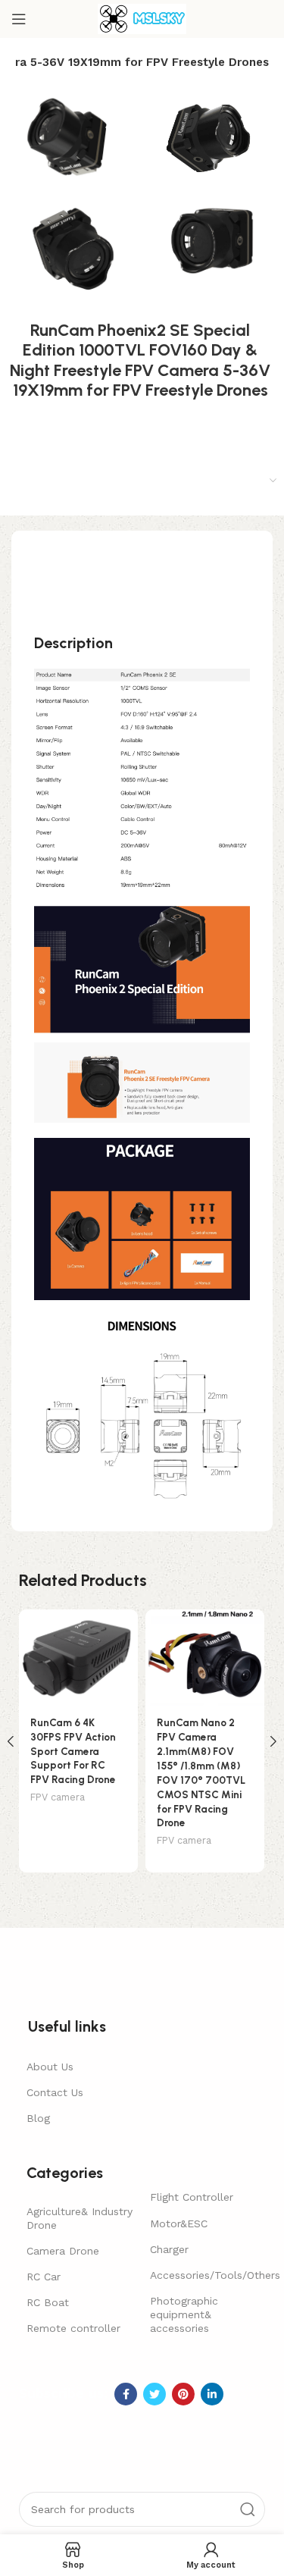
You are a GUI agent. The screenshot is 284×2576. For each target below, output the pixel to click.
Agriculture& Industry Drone (80, 2218)
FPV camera (58, 1797)
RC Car (44, 2277)
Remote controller (73, 2328)
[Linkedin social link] (212, 2394)
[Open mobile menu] (19, 19)
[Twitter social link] (154, 2394)
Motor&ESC (179, 2223)
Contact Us (55, 2092)
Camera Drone (63, 2251)
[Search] (248, 2509)
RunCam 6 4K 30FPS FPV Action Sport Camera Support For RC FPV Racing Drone (73, 1751)
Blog (38, 2118)
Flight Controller (192, 2197)
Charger (169, 2249)
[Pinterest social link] (183, 2394)
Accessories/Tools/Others (204, 2275)
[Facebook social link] (126, 2394)
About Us (50, 2067)
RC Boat (48, 2302)
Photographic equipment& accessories (184, 2314)
